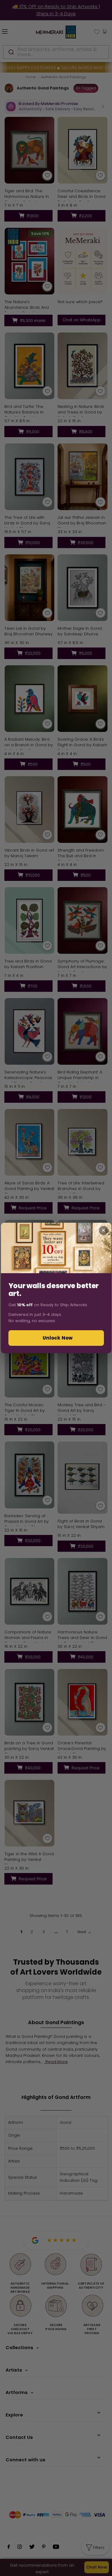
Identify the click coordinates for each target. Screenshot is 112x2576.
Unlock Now (58, 1338)
